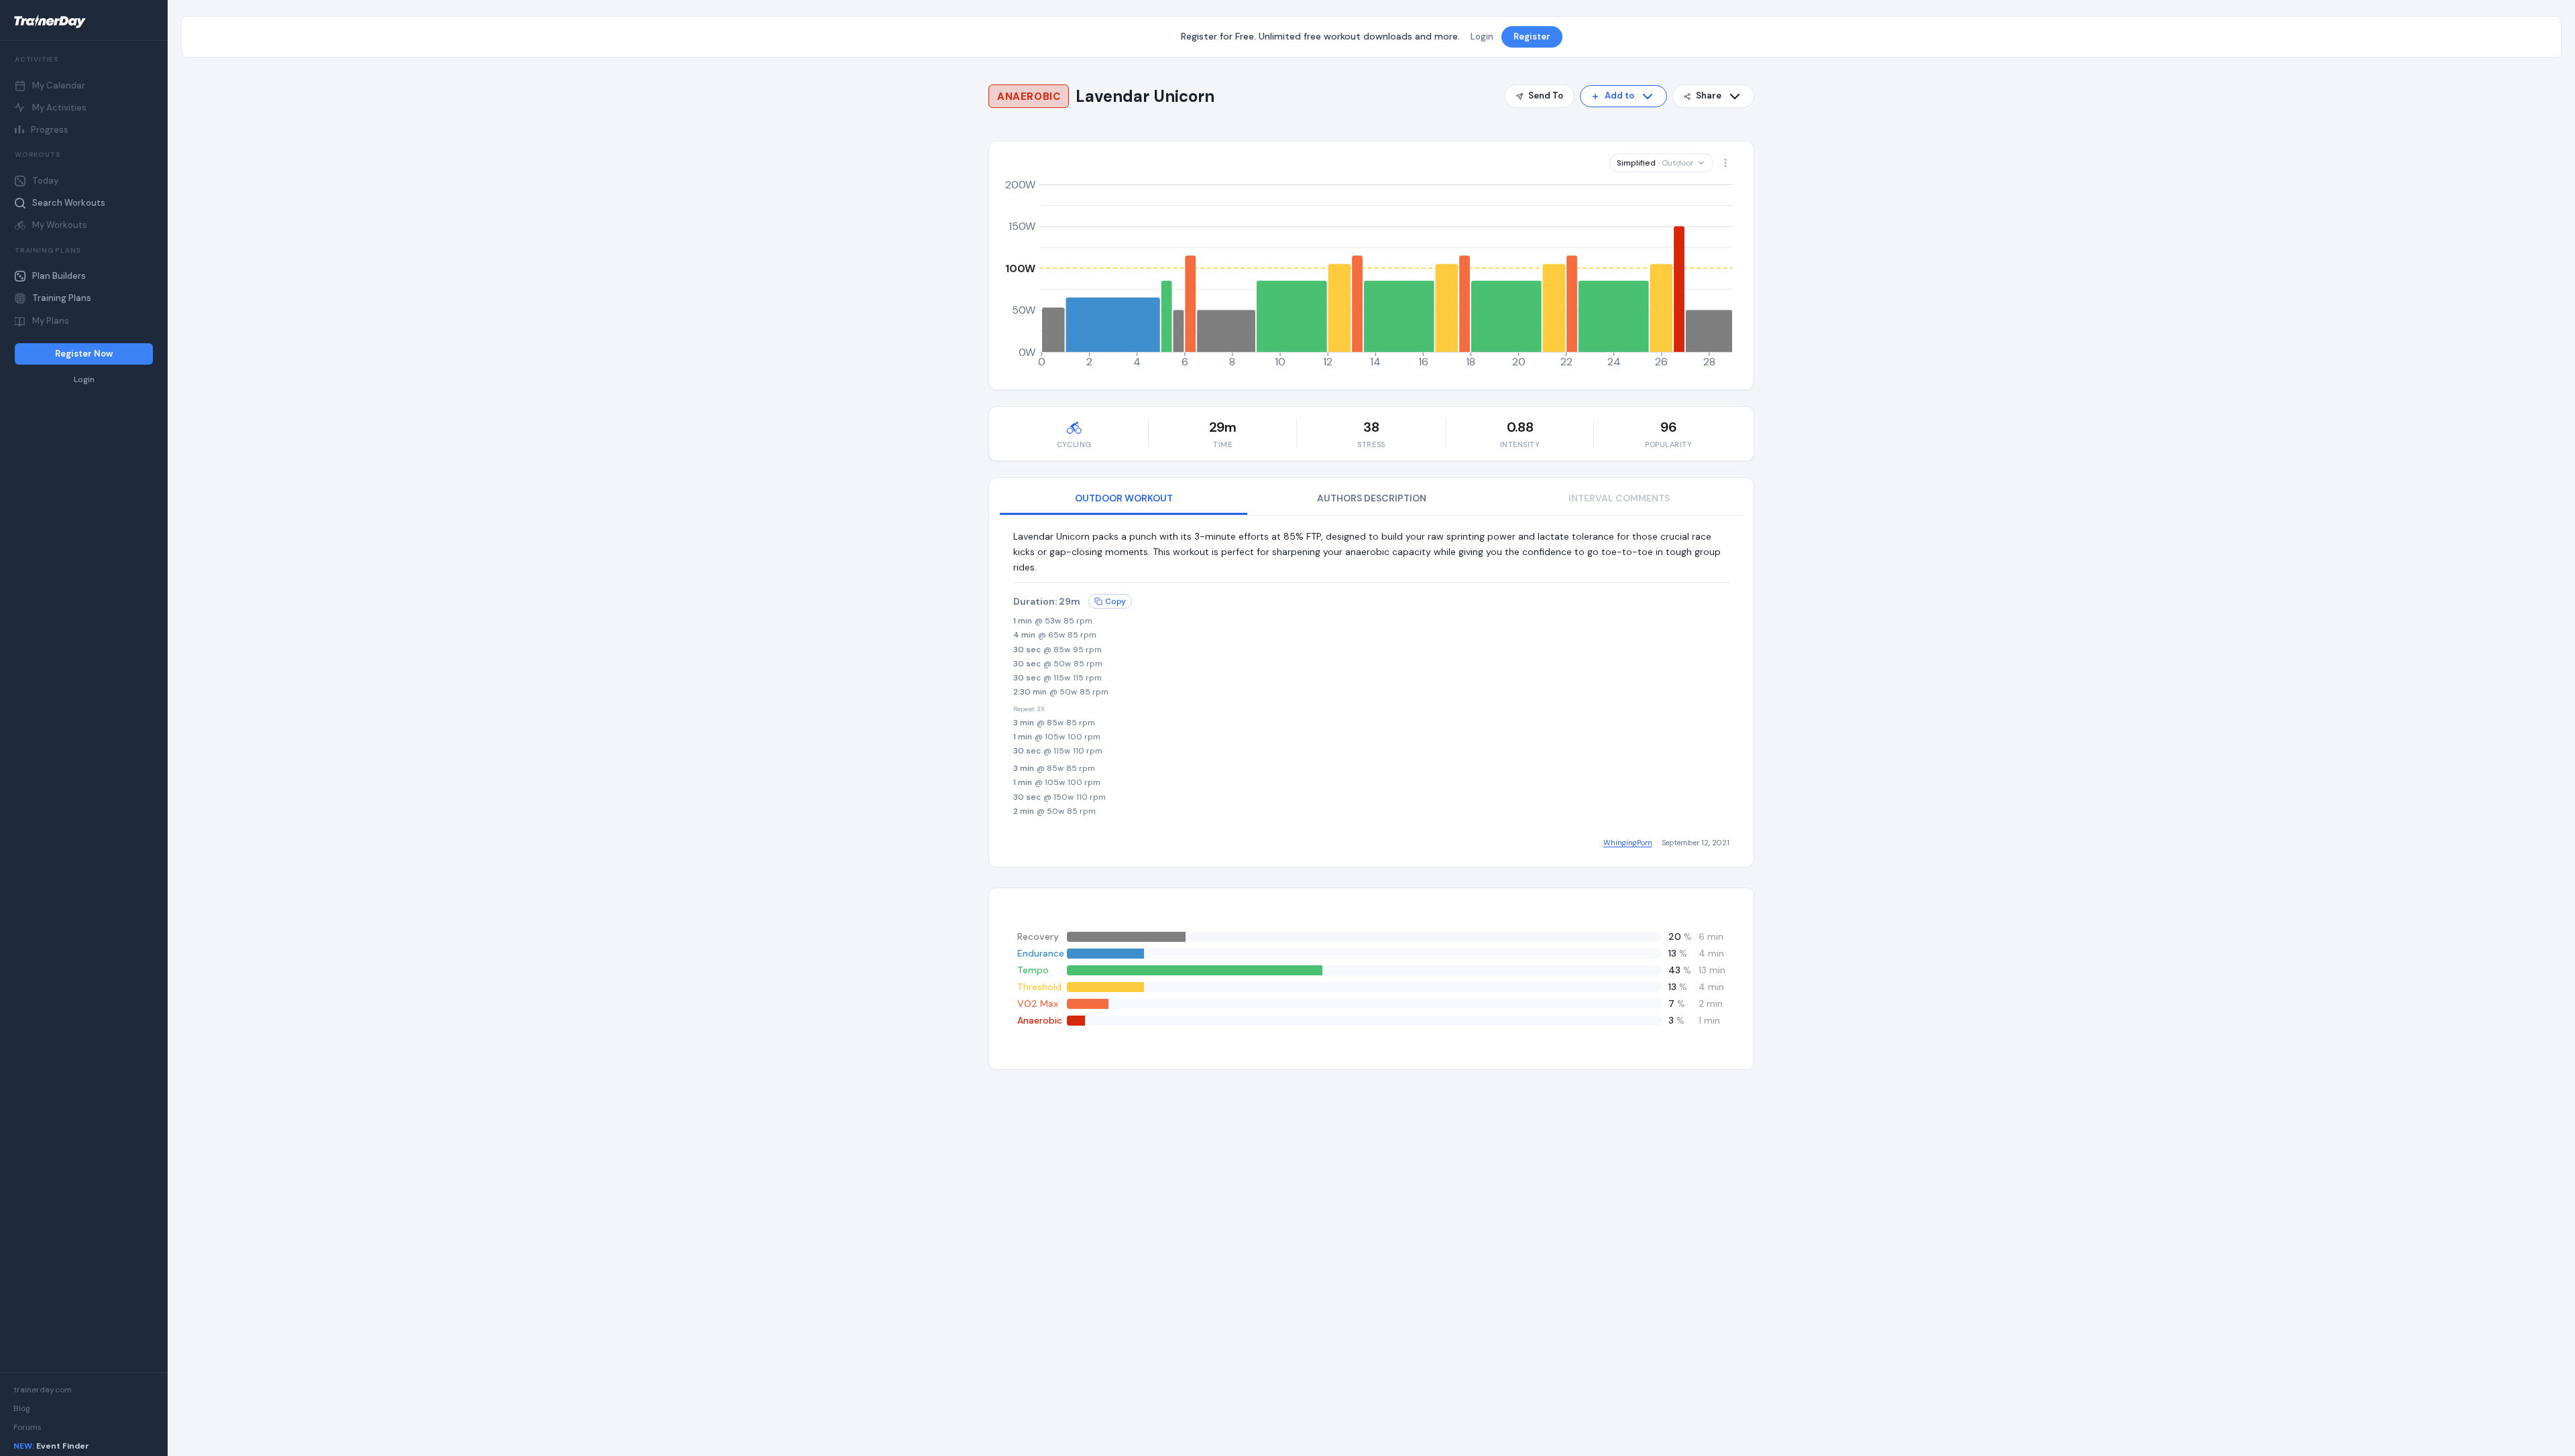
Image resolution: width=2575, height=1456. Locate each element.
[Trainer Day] (84, 21)
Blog (22, 1408)
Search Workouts (69, 203)
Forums (27, 1427)
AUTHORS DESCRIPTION (1372, 498)
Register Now (84, 354)
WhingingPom (1628, 843)
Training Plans (62, 298)
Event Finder (51, 1446)
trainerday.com (43, 1390)
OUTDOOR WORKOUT (1124, 498)
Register (1532, 37)
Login (84, 380)
